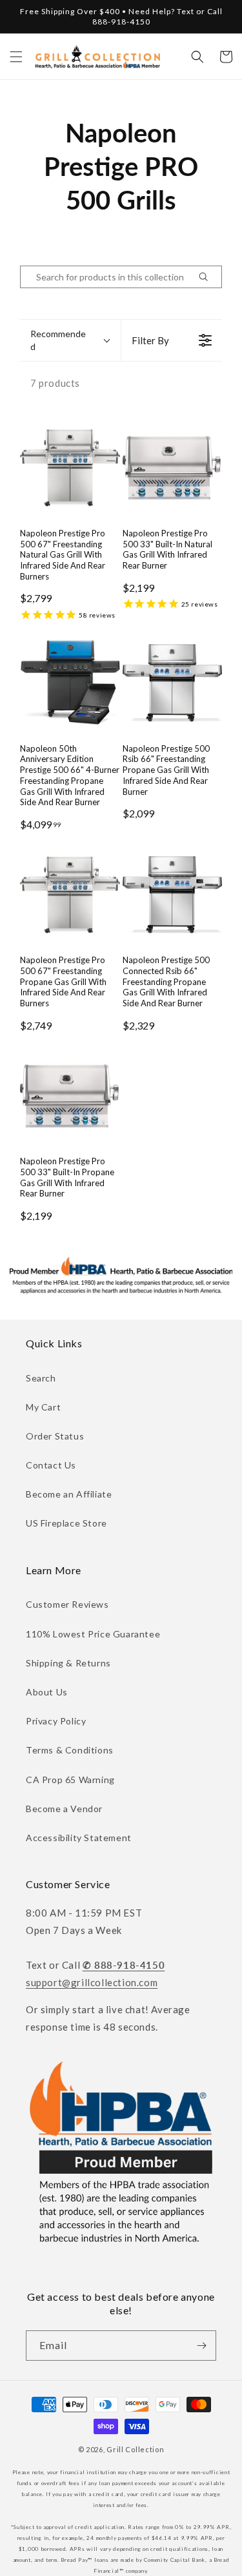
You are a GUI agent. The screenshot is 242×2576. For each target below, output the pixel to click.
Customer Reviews (67, 1604)
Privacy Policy (56, 1721)
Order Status (55, 1436)
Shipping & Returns (68, 1663)
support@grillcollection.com (92, 1982)
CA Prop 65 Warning (70, 1780)
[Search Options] (208, 277)
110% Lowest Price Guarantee (93, 1634)
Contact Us (51, 1465)
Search (41, 1378)
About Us (47, 1692)
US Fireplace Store (66, 1523)
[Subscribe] (201, 2346)
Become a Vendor (64, 1809)
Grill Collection (135, 2449)
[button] (16, 57)
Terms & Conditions (70, 1750)
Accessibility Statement (79, 1838)
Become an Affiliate (69, 1494)
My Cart (43, 1407)
